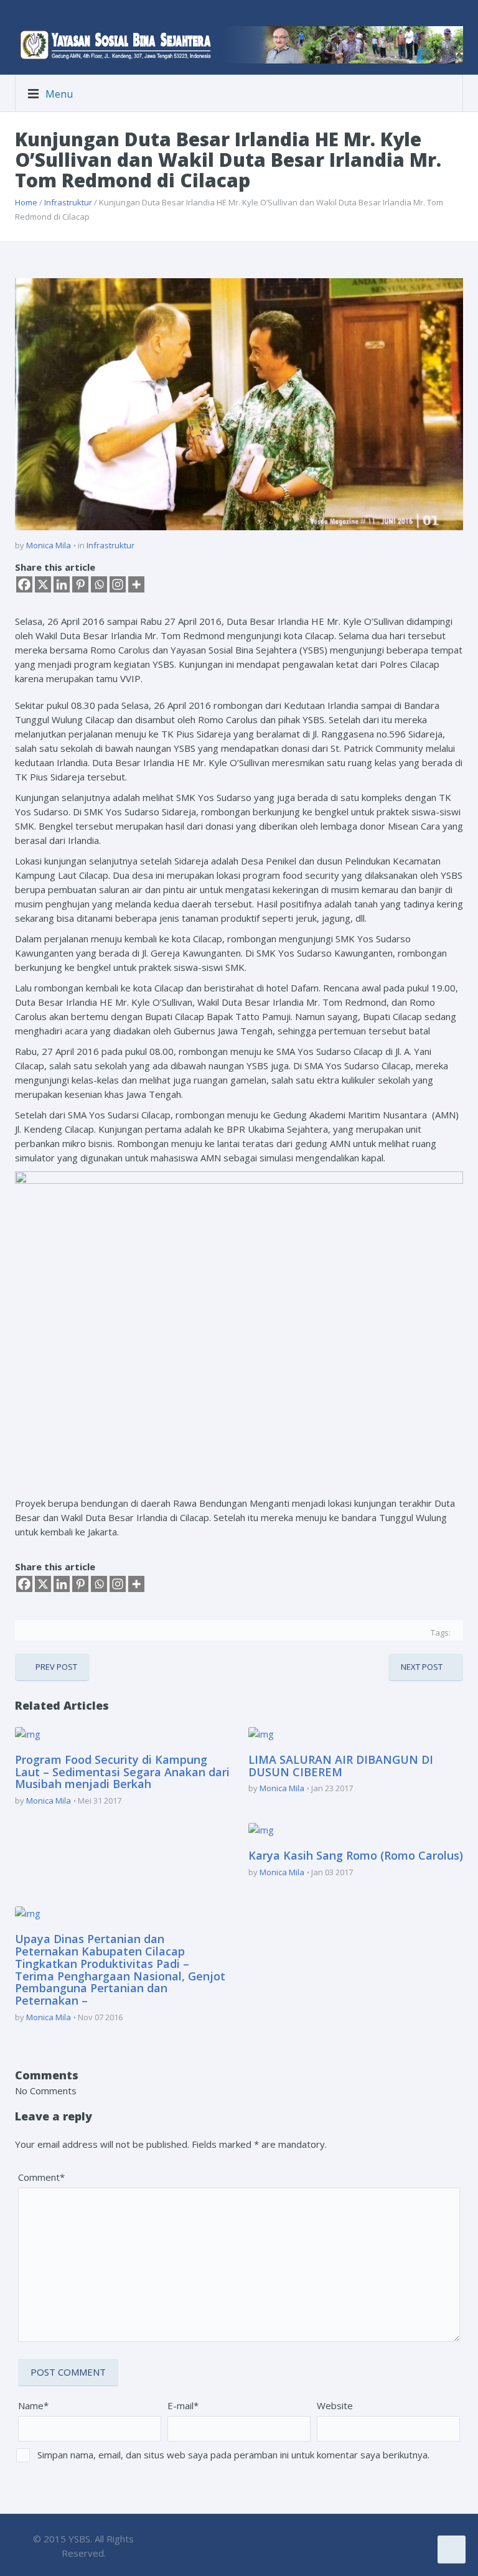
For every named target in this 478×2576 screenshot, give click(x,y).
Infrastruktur (68, 202)
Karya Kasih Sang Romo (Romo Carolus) (356, 1855)
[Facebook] (24, 584)
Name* (33, 2405)
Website (335, 2405)
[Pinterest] (80, 584)
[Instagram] (118, 584)
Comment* (41, 2177)
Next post (422, 1667)
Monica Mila (49, 545)
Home (26, 202)
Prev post (56, 1667)
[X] (43, 584)
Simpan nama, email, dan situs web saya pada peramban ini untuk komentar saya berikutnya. (233, 2455)
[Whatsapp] (99, 584)
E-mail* (183, 2405)
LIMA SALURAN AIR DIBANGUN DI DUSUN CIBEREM (341, 1766)
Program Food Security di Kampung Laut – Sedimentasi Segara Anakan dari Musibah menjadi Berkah (122, 1772)
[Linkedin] (62, 584)
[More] (136, 584)
